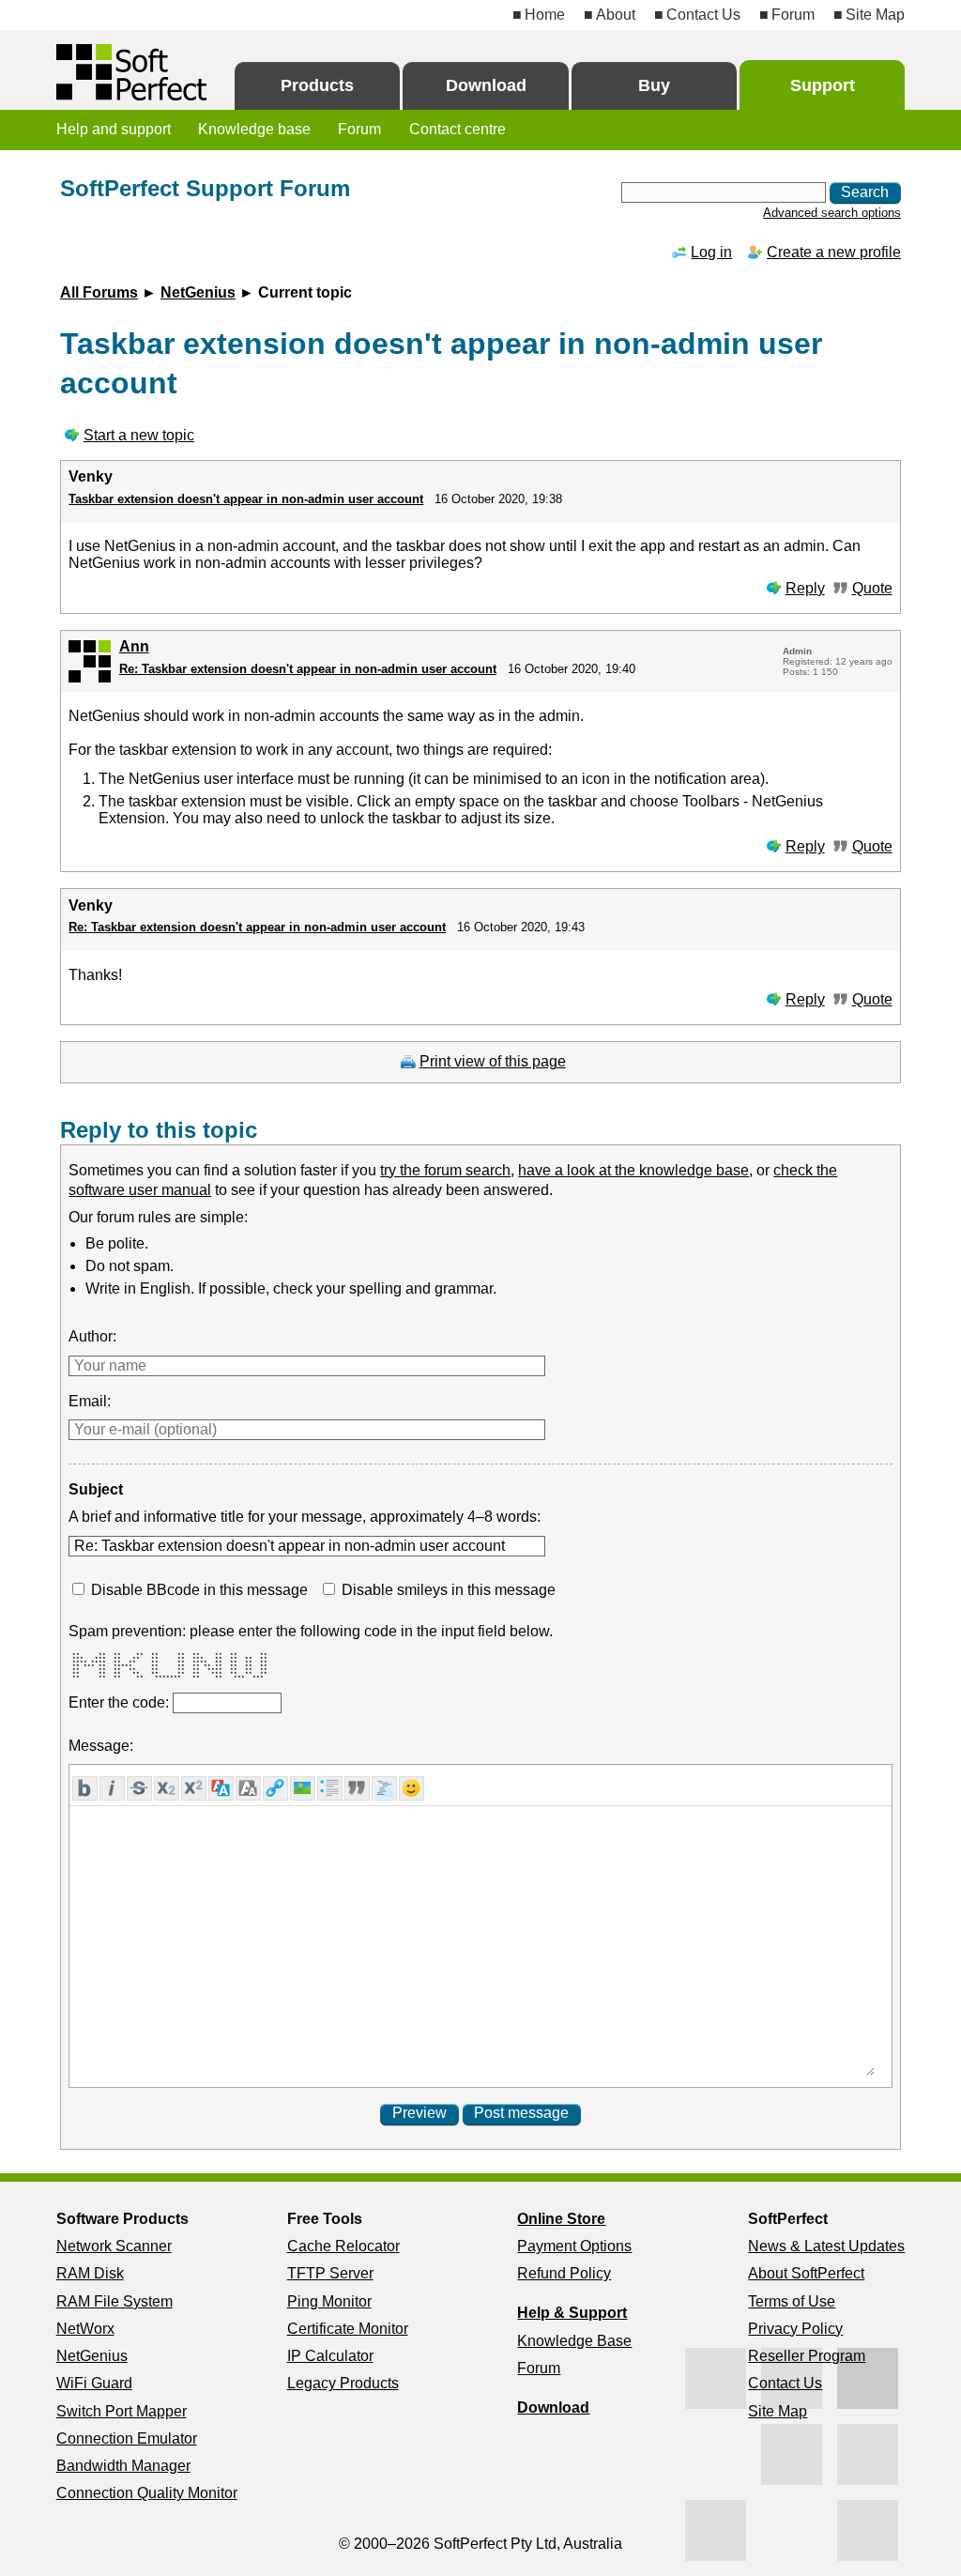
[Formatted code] (384, 1788)
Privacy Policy (795, 2329)
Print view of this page (493, 1061)
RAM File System (114, 2301)
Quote (872, 588)
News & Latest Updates (826, 2246)
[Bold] (85, 1788)
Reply (805, 588)
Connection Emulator (127, 2438)
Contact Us (703, 15)
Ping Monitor (329, 2301)
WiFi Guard (94, 2383)
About (616, 15)
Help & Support (572, 2313)
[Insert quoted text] (357, 1788)
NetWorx (85, 2329)
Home (545, 15)
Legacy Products (343, 2383)
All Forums (99, 292)
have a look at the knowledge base (633, 1170)
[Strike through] (139, 1788)
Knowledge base (254, 129)
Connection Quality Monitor (147, 2493)
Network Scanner (114, 2246)
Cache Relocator (343, 2246)
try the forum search (445, 1170)
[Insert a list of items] (330, 1788)
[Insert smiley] (412, 1788)
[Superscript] (194, 1788)
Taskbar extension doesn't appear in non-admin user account (246, 499)
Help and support (114, 129)
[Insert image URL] (303, 1788)
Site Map (875, 15)
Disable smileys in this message (449, 1590)
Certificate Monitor (348, 2329)
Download (486, 85)
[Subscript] (167, 1788)
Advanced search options (832, 213)
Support (823, 85)
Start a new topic (139, 435)
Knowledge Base (574, 2341)
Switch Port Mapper (122, 2411)
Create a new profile (834, 252)
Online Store (561, 2219)
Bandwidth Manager (123, 2466)
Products (317, 85)
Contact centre (458, 129)
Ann (134, 646)
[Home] (131, 72)
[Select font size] (248, 1788)
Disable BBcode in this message (199, 1590)
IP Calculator (330, 2356)
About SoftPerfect (806, 2273)
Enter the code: (121, 1702)
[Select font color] (221, 1788)
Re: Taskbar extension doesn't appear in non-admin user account (308, 669)
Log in (711, 252)
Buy (654, 85)
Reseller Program (807, 2356)
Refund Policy (564, 2273)
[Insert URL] (275, 1788)
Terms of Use (792, 2301)
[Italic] (112, 1788)
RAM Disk (90, 2273)
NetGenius (198, 292)
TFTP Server (330, 2273)
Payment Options (574, 2246)
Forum (793, 15)
